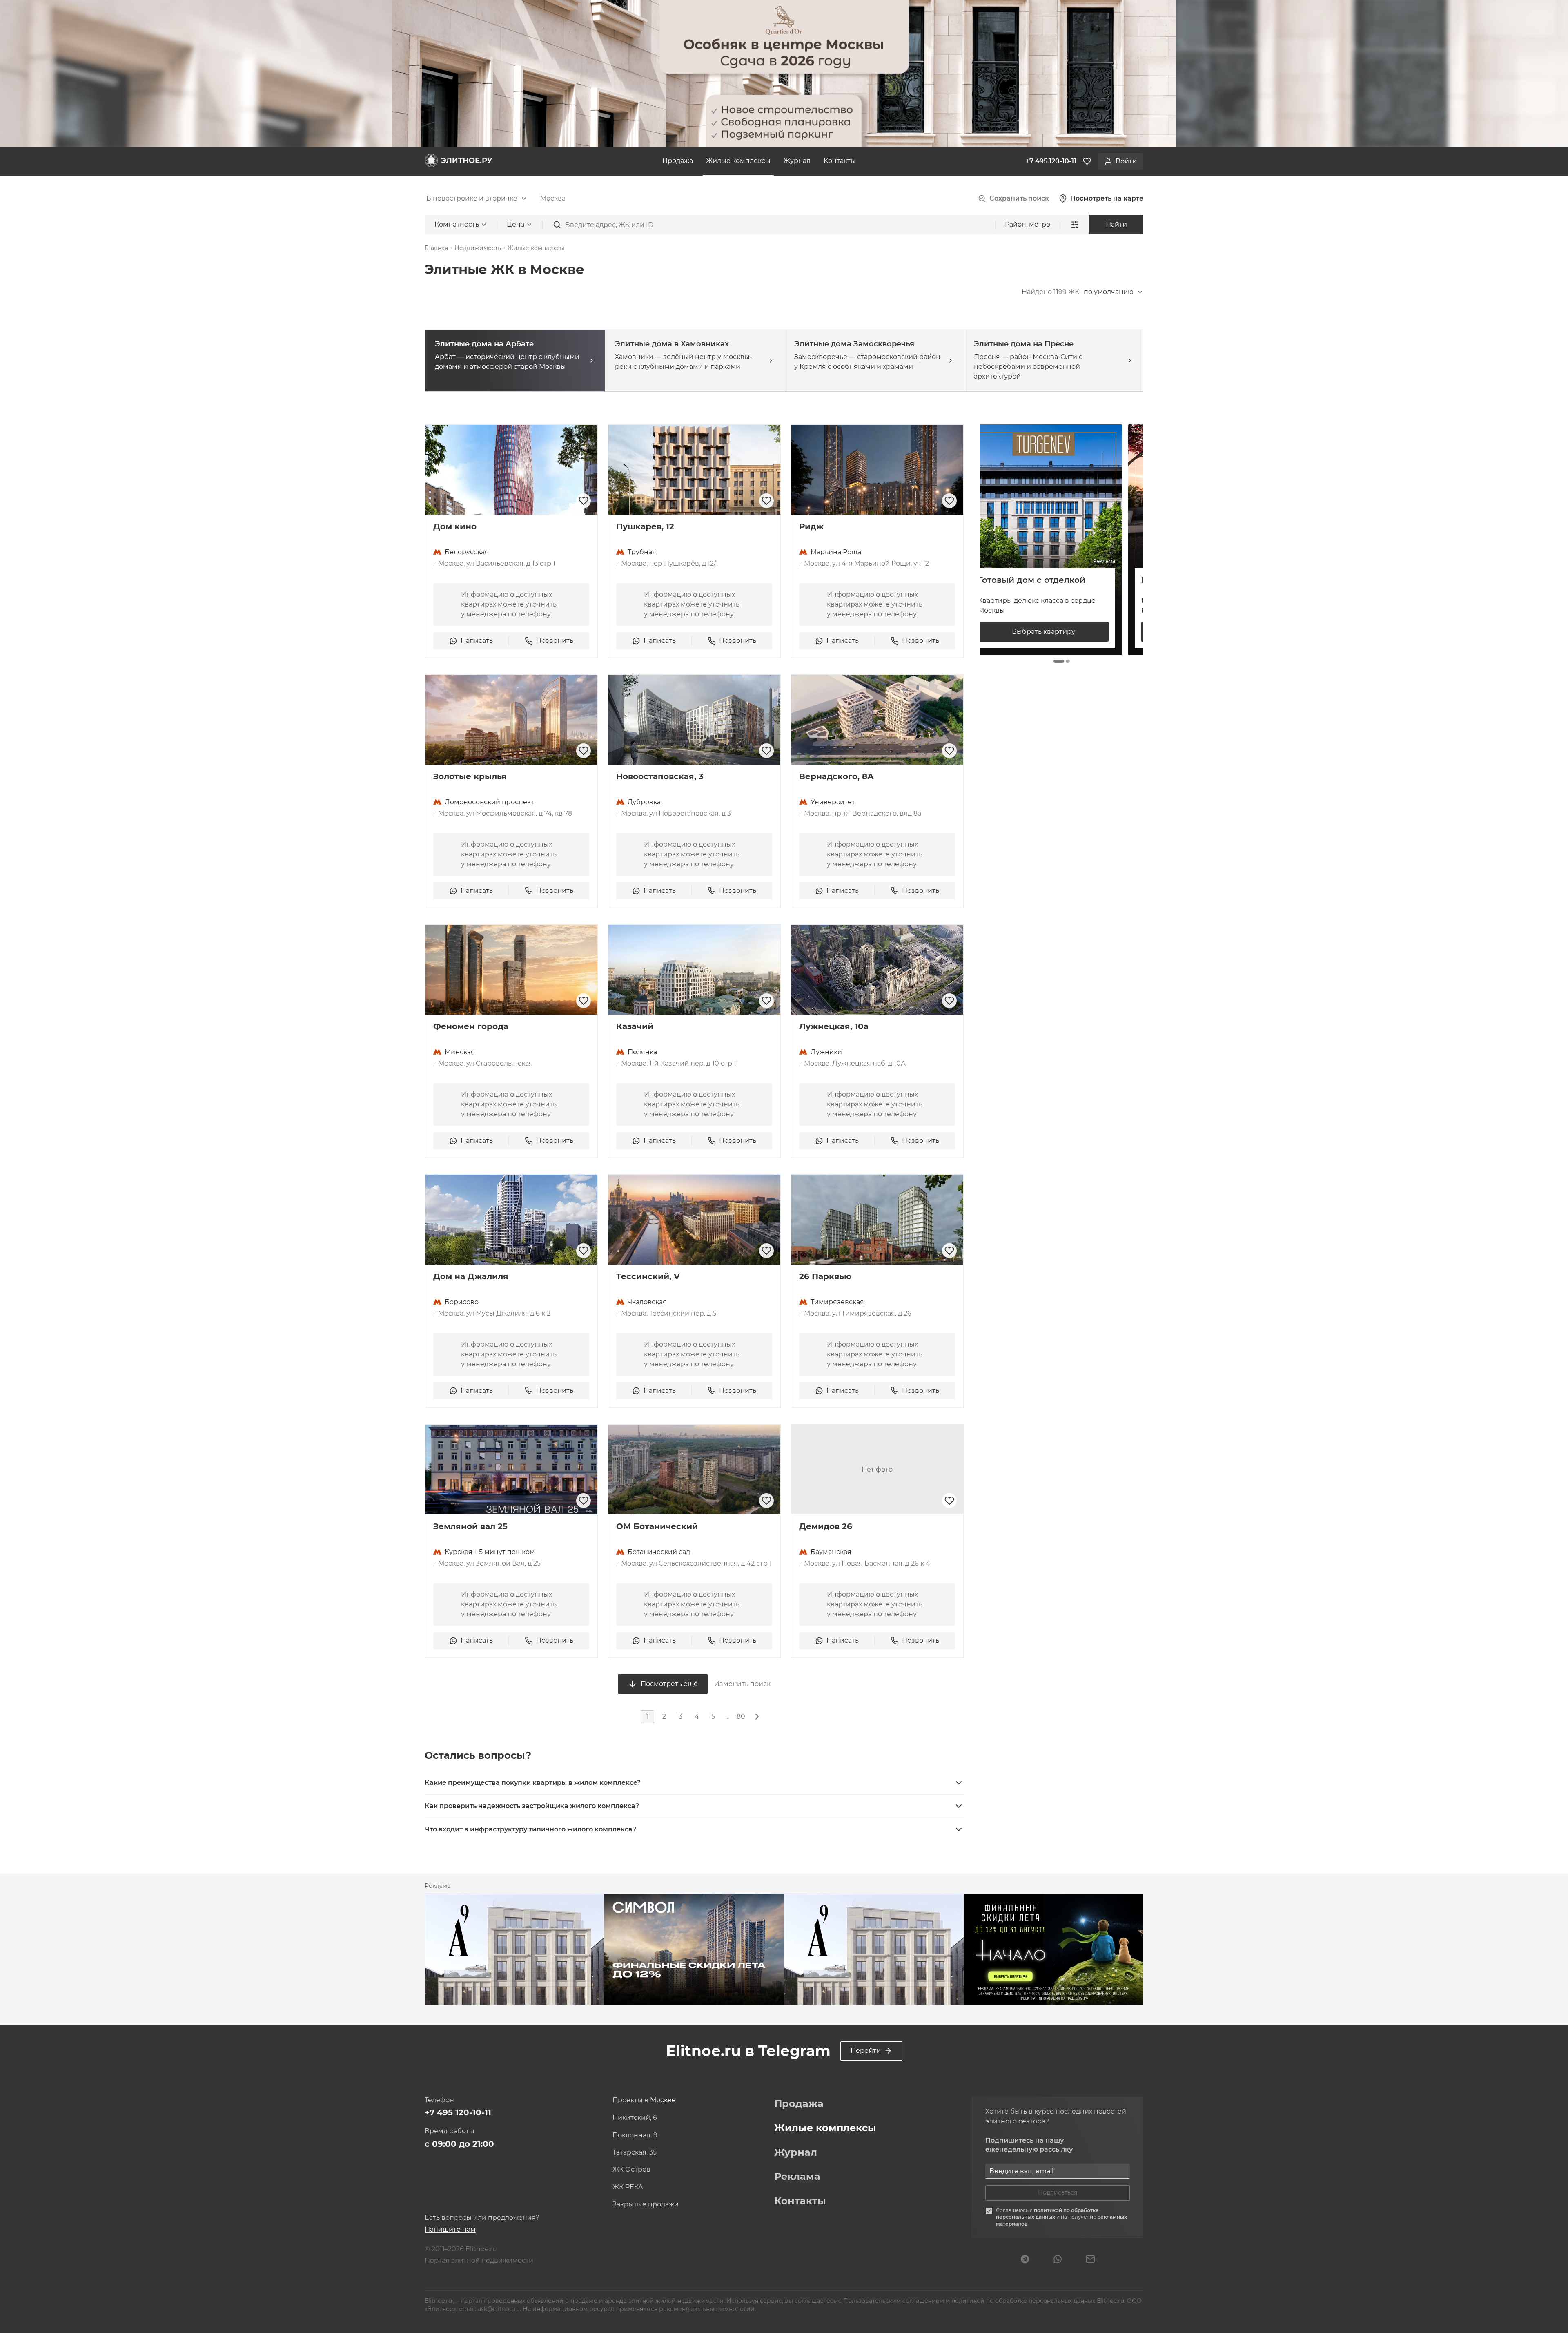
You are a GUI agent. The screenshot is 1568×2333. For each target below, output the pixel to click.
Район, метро (1028, 224)
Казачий (635, 1026)
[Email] (1090, 2260)
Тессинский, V (648, 1276)
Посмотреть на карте (1107, 198)
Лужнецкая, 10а (834, 1026)
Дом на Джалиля (471, 1276)
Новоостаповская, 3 (660, 776)
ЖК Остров (631, 2170)
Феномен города (471, 1026)
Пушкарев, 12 (645, 526)
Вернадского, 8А (836, 776)
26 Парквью (825, 1276)
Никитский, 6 (635, 2118)
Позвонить (555, 641)
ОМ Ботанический (657, 1526)
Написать (477, 641)
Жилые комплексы (738, 161)
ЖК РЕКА (628, 2187)
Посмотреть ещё (669, 1684)
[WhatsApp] (1058, 2260)
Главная (436, 248)
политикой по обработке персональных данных (1047, 2214)
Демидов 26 (826, 1526)
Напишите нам (450, 2229)
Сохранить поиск (1019, 198)
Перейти (866, 2051)
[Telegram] (1025, 2260)
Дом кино (455, 526)
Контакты (840, 161)
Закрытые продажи (646, 2204)
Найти (1116, 224)
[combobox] (477, 199)
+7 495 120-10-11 (458, 2112)
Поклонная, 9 (635, 2135)
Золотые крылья (470, 776)
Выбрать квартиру (1062, 632)
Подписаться (1058, 2192)
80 (741, 1716)
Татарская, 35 (635, 2152)
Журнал (797, 161)
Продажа (678, 161)
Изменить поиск (742, 1684)
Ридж (811, 526)
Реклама (797, 2177)
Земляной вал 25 (470, 1526)
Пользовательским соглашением (894, 2301)
